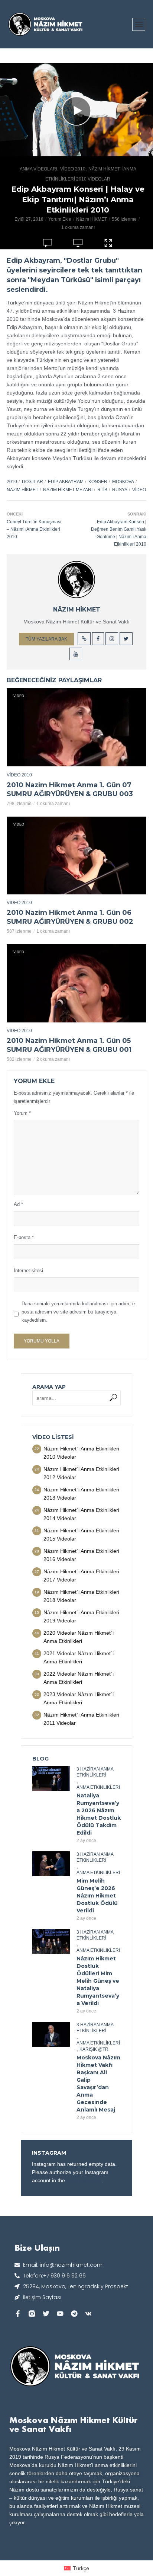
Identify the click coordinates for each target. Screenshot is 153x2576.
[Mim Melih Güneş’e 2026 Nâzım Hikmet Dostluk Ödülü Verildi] (51, 1864)
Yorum (22, 1113)
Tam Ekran (108, 252)
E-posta (24, 1237)
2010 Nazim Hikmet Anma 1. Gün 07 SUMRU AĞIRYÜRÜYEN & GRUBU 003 (70, 789)
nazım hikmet (22, 490)
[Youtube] (60, 2314)
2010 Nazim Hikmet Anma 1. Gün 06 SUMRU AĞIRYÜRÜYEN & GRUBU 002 (70, 917)
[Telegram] (74, 2314)
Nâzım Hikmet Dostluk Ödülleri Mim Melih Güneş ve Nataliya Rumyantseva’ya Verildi (98, 1981)
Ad (18, 1204)
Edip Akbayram (66, 482)
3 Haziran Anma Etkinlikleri (95, 1772)
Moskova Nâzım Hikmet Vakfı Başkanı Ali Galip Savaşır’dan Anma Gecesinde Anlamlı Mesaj (98, 2084)
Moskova (123, 482)
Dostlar (32, 482)
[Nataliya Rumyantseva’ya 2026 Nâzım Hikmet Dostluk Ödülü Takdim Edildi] (51, 1779)
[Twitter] (46, 2314)
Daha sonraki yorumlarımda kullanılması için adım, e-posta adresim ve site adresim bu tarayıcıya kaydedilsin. (79, 1312)
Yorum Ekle (60, 219)
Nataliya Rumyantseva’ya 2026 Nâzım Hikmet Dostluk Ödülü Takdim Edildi (99, 1814)
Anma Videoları (38, 169)
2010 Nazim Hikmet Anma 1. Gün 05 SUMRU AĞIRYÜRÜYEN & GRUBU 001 (69, 1045)
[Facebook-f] (18, 2314)
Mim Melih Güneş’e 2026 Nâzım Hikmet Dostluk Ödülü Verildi (97, 1896)
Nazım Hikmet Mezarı (68, 490)
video (139, 490)
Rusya (120, 490)
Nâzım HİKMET (92, 219)
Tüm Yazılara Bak (46, 639)
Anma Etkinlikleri (98, 1787)
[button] (139, 24)
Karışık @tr (94, 2049)
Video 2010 (73, 169)
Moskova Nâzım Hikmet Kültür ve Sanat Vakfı (74, 2424)
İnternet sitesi (28, 1271)
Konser (98, 482)
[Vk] (88, 2314)
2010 (12, 482)
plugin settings (84, 2180)
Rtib (102, 490)
